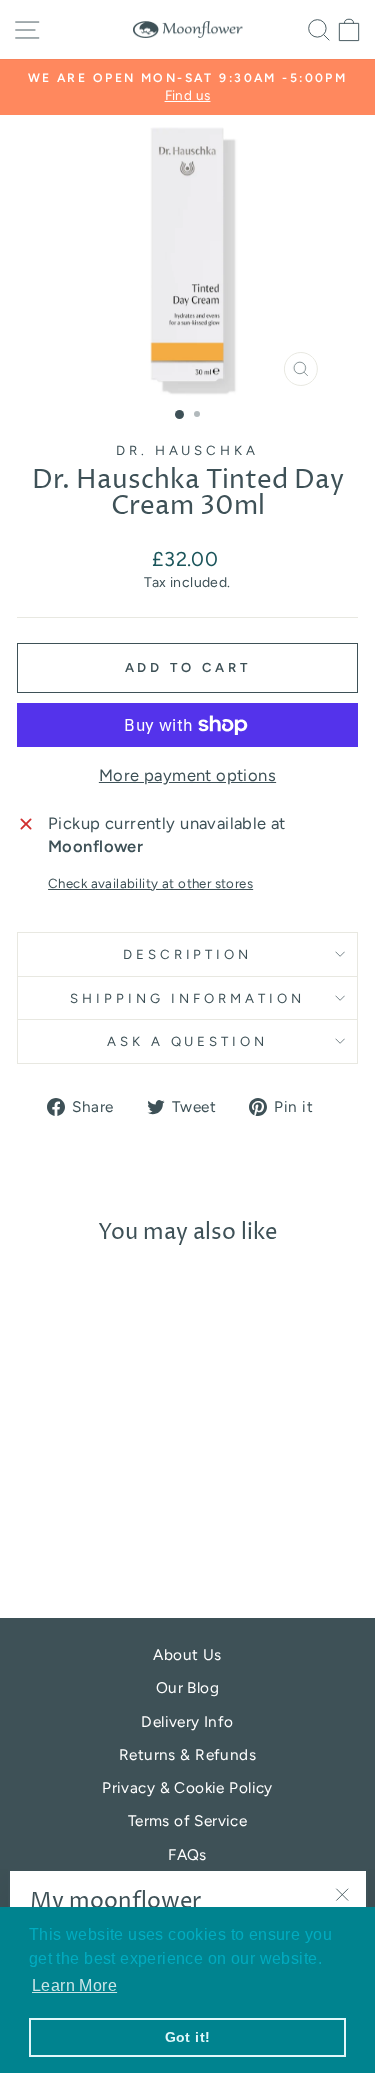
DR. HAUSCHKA (188, 450)
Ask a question (188, 1041)
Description (188, 954)
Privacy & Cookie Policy (187, 1787)
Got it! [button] (188, 2037)
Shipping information (187, 998)
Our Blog (187, 1687)
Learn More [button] (74, 1985)
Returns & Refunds (187, 1754)
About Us (187, 1654)
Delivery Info (187, 1721)
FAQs (187, 1854)
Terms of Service (188, 1820)
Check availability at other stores (150, 883)
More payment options (187, 775)
